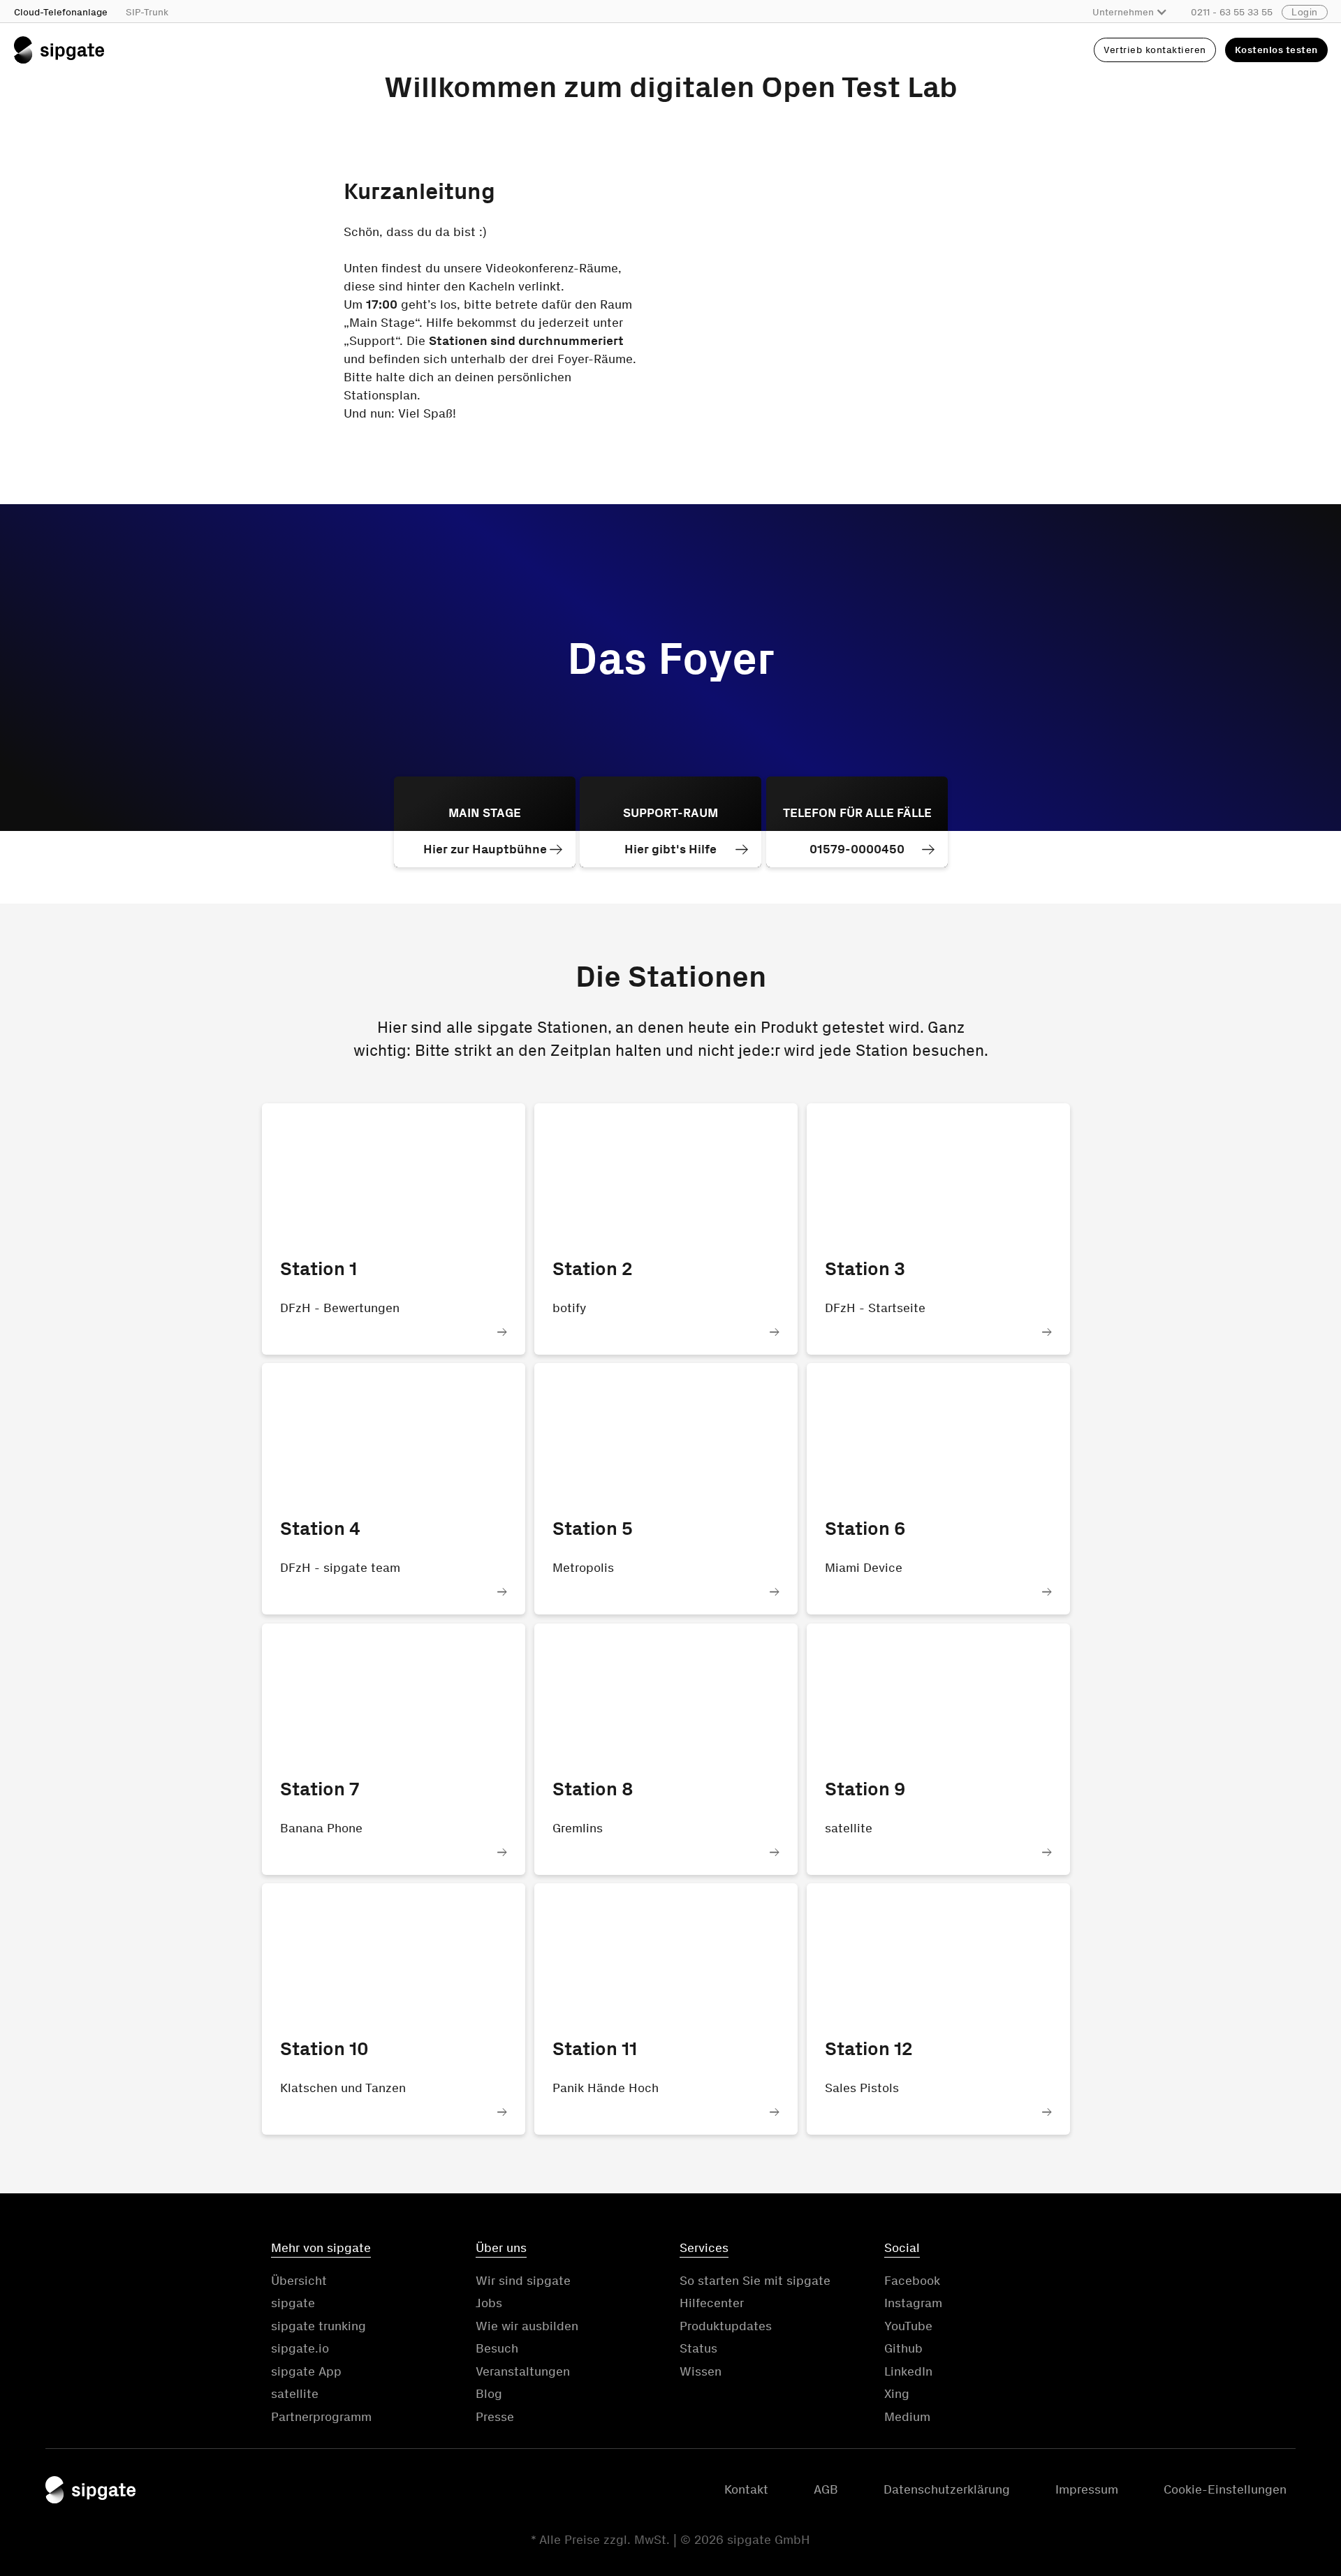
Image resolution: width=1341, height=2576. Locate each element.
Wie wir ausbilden (527, 2326)
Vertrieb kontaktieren (1155, 50)
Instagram (913, 2303)
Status (698, 2348)
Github (903, 2348)
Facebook (912, 2281)
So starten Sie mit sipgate (755, 2281)
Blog (489, 2394)
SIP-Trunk (147, 12)
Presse (495, 2417)
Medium (907, 2417)
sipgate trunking (318, 2326)
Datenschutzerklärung (947, 2489)
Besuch (497, 2348)
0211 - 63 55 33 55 (1232, 12)
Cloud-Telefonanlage (61, 12)
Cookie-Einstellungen (1225, 2489)
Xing (897, 2394)
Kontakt (746, 2489)
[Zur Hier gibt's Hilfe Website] (670, 822)
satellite (295, 2394)
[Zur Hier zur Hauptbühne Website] (485, 822)
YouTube (908, 2326)
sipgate (293, 2303)
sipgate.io (300, 2348)
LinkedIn (908, 2371)
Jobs (489, 2303)
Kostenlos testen (1276, 50)
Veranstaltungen (523, 2371)
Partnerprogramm (321, 2417)
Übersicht (299, 2281)
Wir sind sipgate (523, 2281)
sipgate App (306, 2371)
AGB (826, 2489)
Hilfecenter (712, 2303)
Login (1305, 12)
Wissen (701, 2371)
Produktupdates (726, 2326)
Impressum (1087, 2489)
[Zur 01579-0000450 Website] (857, 822)
